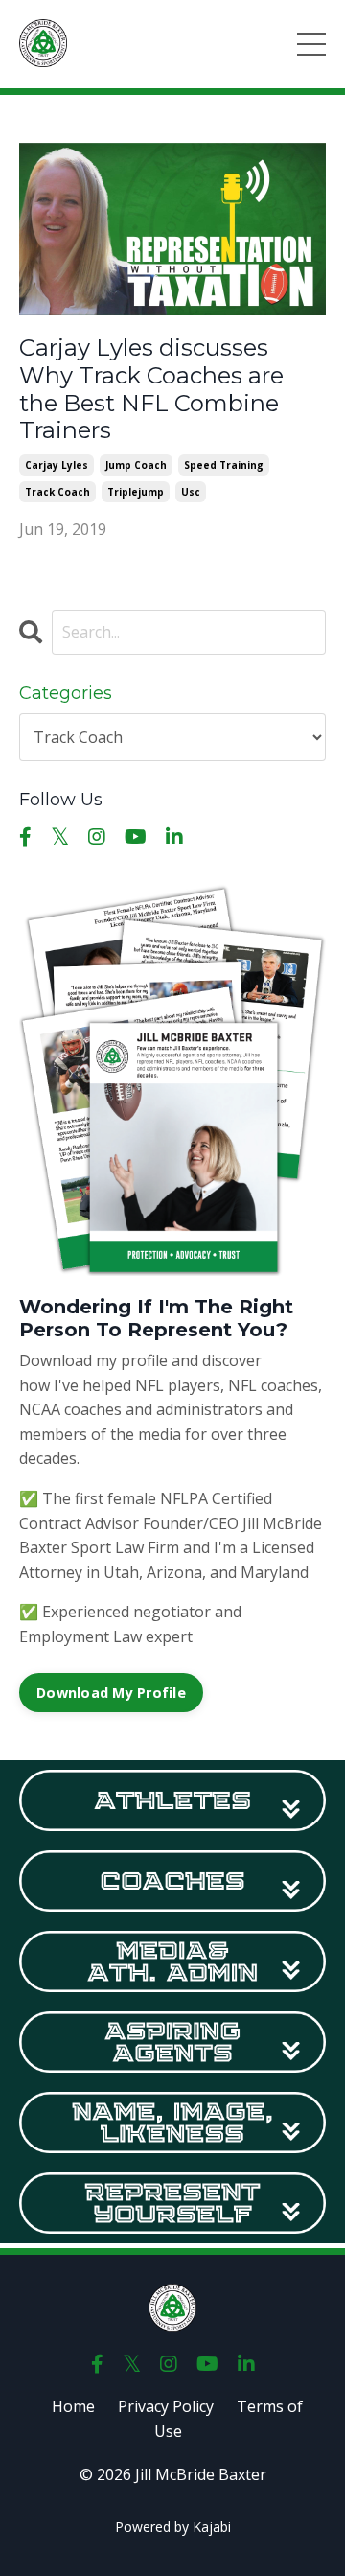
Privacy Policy (166, 2406)
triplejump (136, 492)
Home (73, 2406)
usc (191, 492)
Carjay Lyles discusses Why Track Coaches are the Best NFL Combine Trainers (151, 389)
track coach (57, 492)
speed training (224, 465)
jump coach (136, 465)
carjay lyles (57, 465)
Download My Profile (111, 1693)
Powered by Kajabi (173, 2527)
